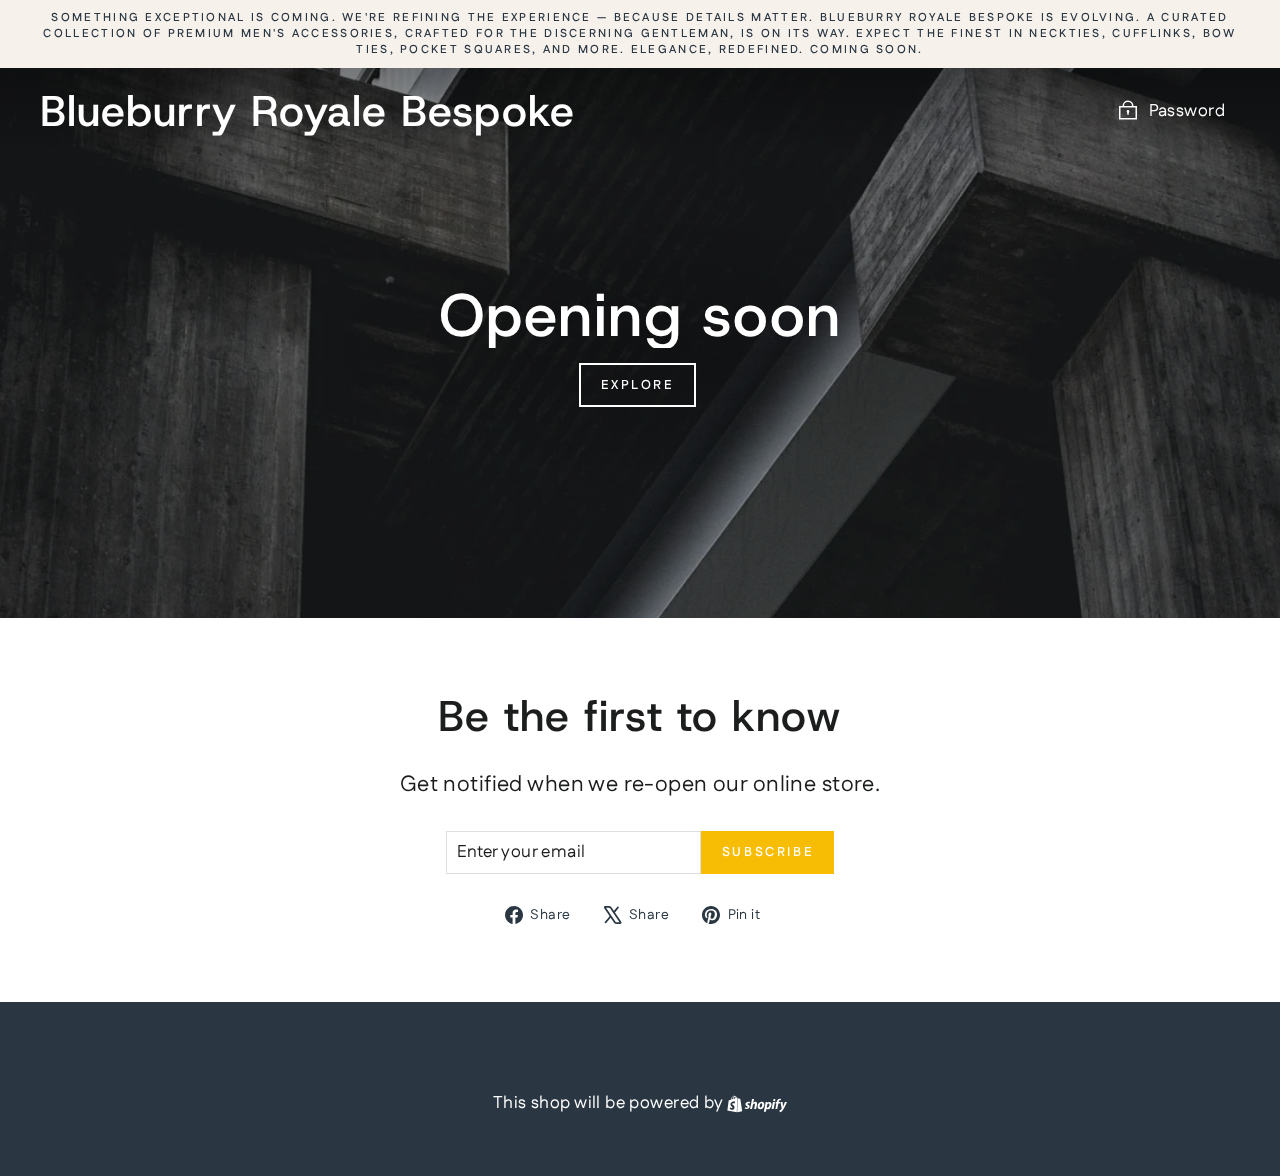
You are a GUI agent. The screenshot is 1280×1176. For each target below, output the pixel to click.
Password (1187, 111)
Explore (637, 385)
